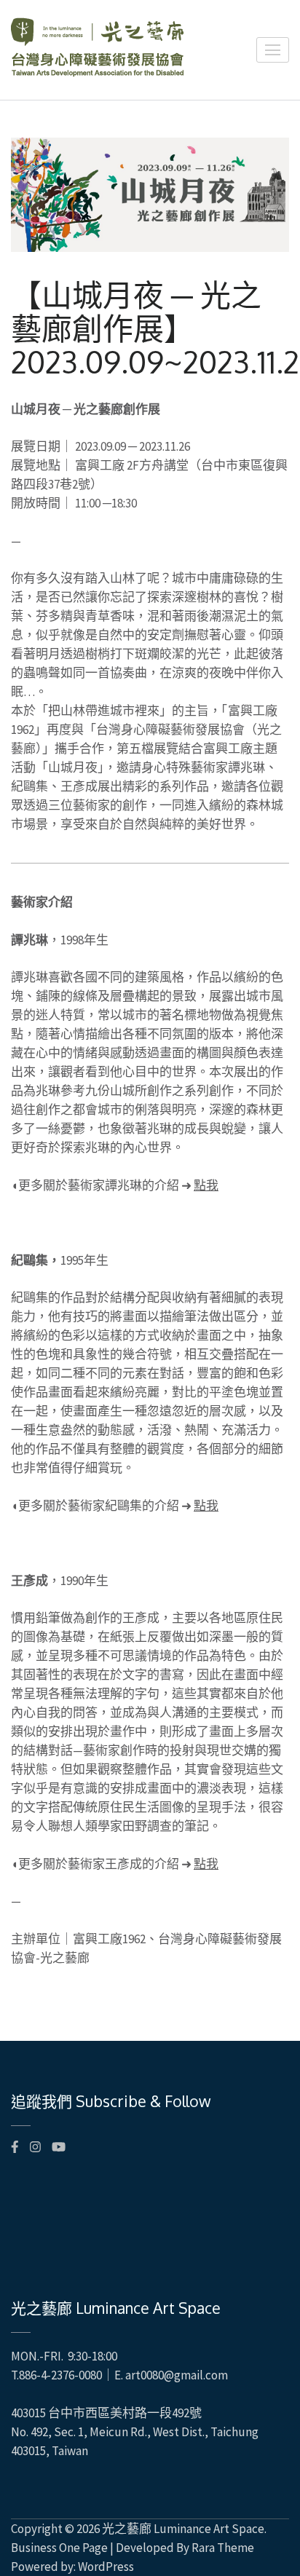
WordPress (106, 2567)
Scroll (275, 2545)
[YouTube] (59, 2147)
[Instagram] (35, 2147)
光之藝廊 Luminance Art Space (183, 2529)
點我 (206, 1185)
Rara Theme (223, 2548)
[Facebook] (15, 2147)
